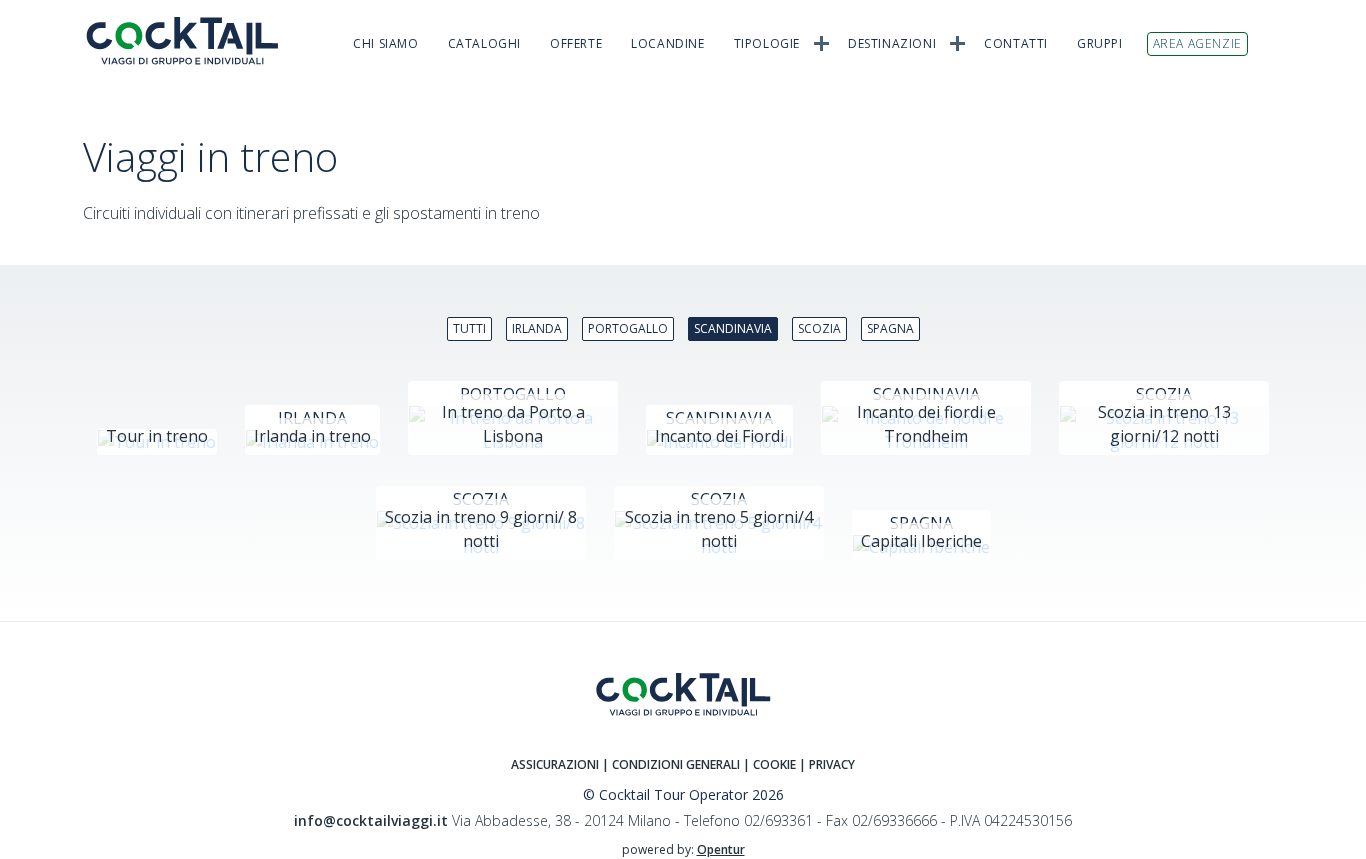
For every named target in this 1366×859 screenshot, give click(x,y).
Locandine (667, 43)
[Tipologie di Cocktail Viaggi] (821, 42)
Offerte (576, 43)
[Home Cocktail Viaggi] (193, 40)
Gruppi (1100, 43)
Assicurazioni (555, 764)
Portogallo (628, 328)
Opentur (721, 849)
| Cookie (769, 764)
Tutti (469, 328)
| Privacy (827, 764)
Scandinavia (733, 328)
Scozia (819, 328)
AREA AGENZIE (1197, 43)
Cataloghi (484, 43)
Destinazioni (892, 43)
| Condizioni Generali (672, 764)
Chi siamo (385, 43)
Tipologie (767, 43)
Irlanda (537, 328)
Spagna (890, 328)
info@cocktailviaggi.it (371, 820)
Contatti (1016, 43)
